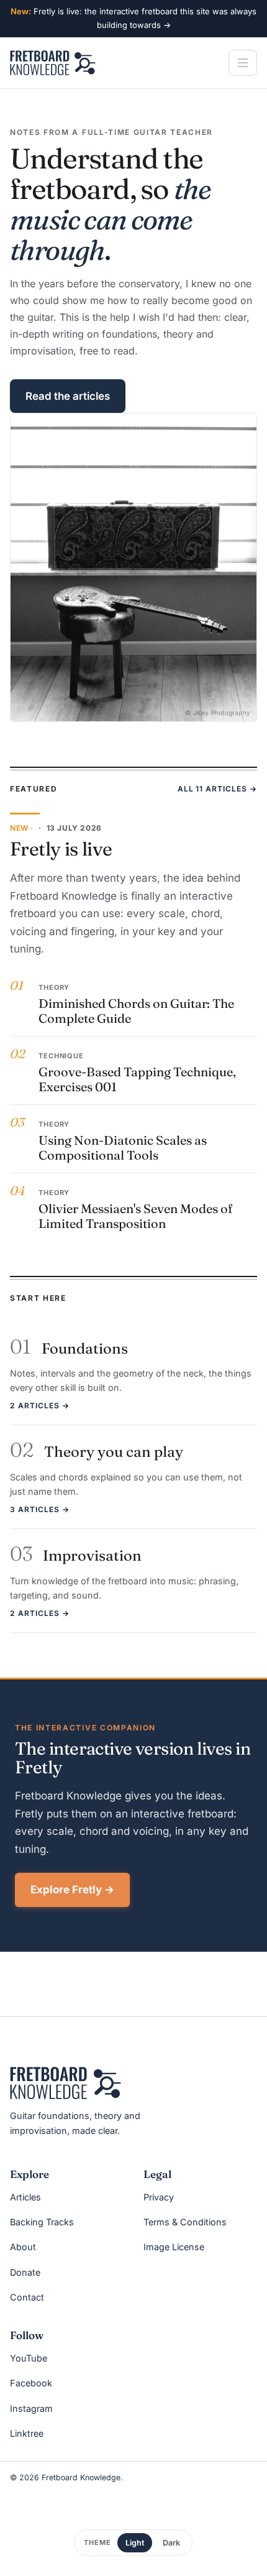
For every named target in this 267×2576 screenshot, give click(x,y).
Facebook (31, 2383)
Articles (25, 2197)
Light (135, 2543)
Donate (25, 2272)
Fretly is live (61, 849)
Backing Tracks (42, 2222)
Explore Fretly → (72, 1890)
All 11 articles (217, 789)
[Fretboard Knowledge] (66, 2083)
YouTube (29, 2358)
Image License (174, 2247)
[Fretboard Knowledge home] (53, 63)
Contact (27, 2297)
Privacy (159, 2197)
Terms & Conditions (185, 2222)
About (23, 2247)
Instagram (31, 2408)
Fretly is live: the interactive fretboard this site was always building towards (133, 18)
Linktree (27, 2433)
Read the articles (68, 396)
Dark (171, 2543)
